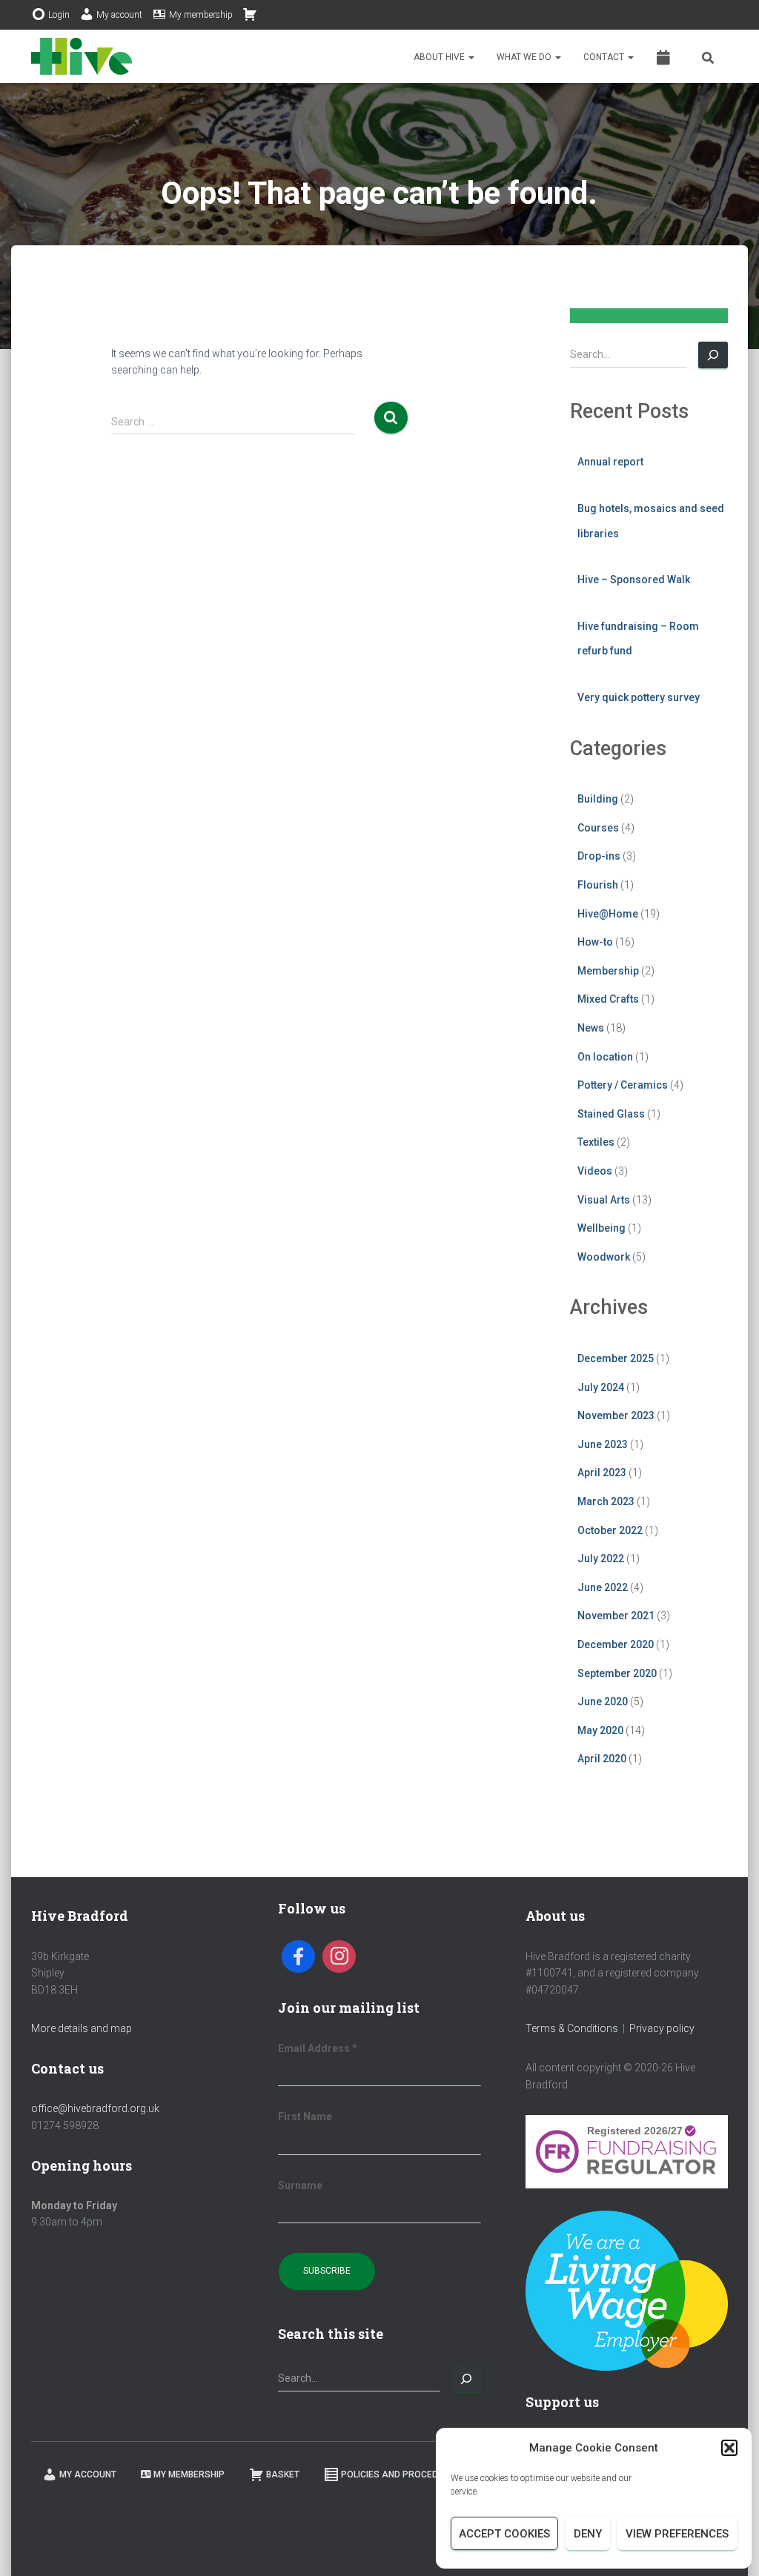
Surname (300, 2185)
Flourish (598, 885)
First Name (305, 2117)
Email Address (318, 2048)
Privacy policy (662, 2028)
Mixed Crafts (608, 999)
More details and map (82, 2028)
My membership (201, 15)
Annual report (610, 462)
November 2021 (616, 1616)
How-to (595, 942)
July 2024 (601, 1387)
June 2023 (603, 1444)
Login (59, 15)
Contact (605, 57)
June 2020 (603, 1702)
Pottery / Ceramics (623, 1085)
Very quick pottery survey (639, 697)
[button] (729, 2448)
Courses (598, 828)
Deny (588, 2534)
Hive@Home (608, 914)
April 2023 (602, 1473)
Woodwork (604, 1257)
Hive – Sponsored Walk (634, 580)
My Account (88, 2474)
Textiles (596, 1142)
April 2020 (602, 1759)
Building (598, 799)
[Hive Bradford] (82, 56)
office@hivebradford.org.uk (95, 2108)
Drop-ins (599, 856)
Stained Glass (611, 1114)
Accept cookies (504, 2534)
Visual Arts (604, 1200)
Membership (608, 971)
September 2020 (617, 1673)
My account (119, 15)
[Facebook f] (298, 1957)
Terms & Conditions (572, 2028)
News (591, 1028)
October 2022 (610, 1530)
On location (605, 1057)
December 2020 (616, 1644)
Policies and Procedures (401, 2474)
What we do (525, 57)
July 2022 (601, 1558)
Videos (595, 1171)
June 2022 (603, 1587)
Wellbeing (601, 1228)
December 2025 (616, 1358)
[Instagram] (339, 1957)
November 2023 (616, 1415)
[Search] (713, 355)
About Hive (440, 57)
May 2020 (600, 1730)
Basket (283, 2474)
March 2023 (606, 1501)
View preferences (677, 2534)
